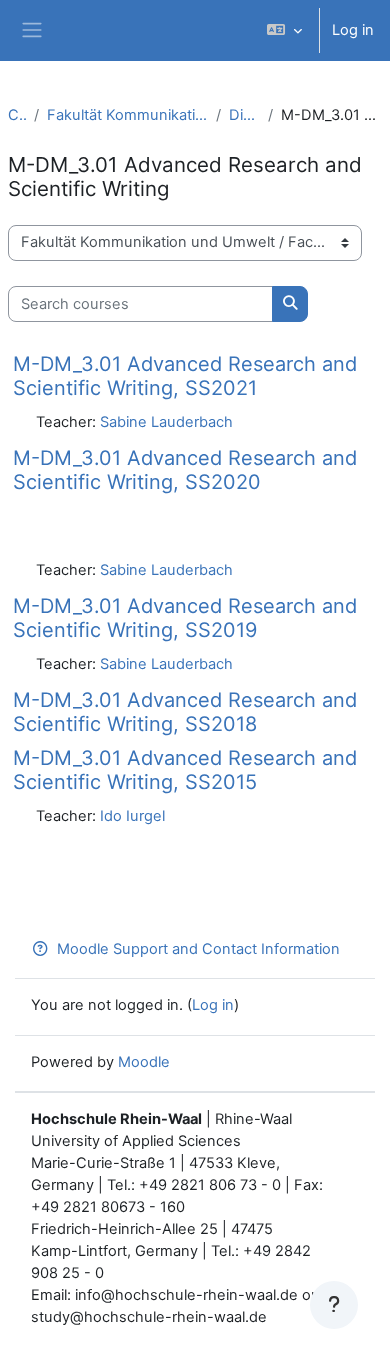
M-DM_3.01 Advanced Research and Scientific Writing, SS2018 (185, 712)
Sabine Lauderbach (166, 422)
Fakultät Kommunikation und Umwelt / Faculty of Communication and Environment (127, 115)
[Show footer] (334, 1305)
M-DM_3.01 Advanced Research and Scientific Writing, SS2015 (185, 770)
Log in (353, 30)
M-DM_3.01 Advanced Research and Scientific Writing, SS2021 (185, 376)
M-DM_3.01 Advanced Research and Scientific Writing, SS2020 (185, 470)
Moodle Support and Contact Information (198, 949)
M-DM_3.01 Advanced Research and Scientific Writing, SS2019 (185, 618)
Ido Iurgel (132, 816)
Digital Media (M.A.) (244, 115)
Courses (17, 115)
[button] (284, 30)
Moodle (144, 1062)
